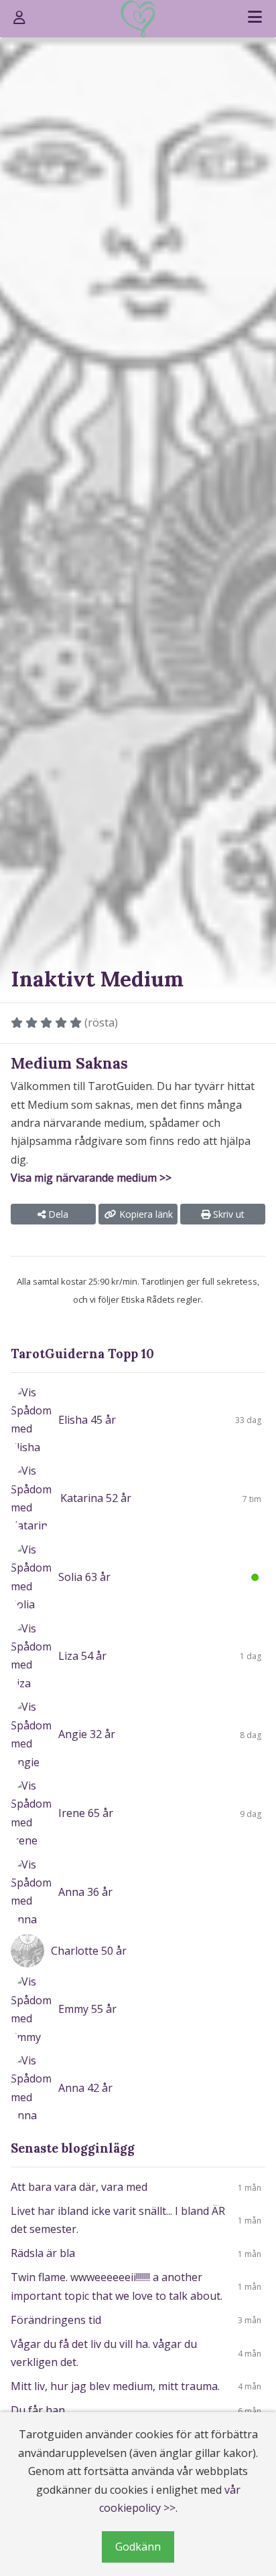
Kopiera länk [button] (145, 1214)
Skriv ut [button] (227, 1214)
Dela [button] (57, 1214)
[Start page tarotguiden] (138, 19)
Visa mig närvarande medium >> (91, 1178)
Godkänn (138, 2547)
